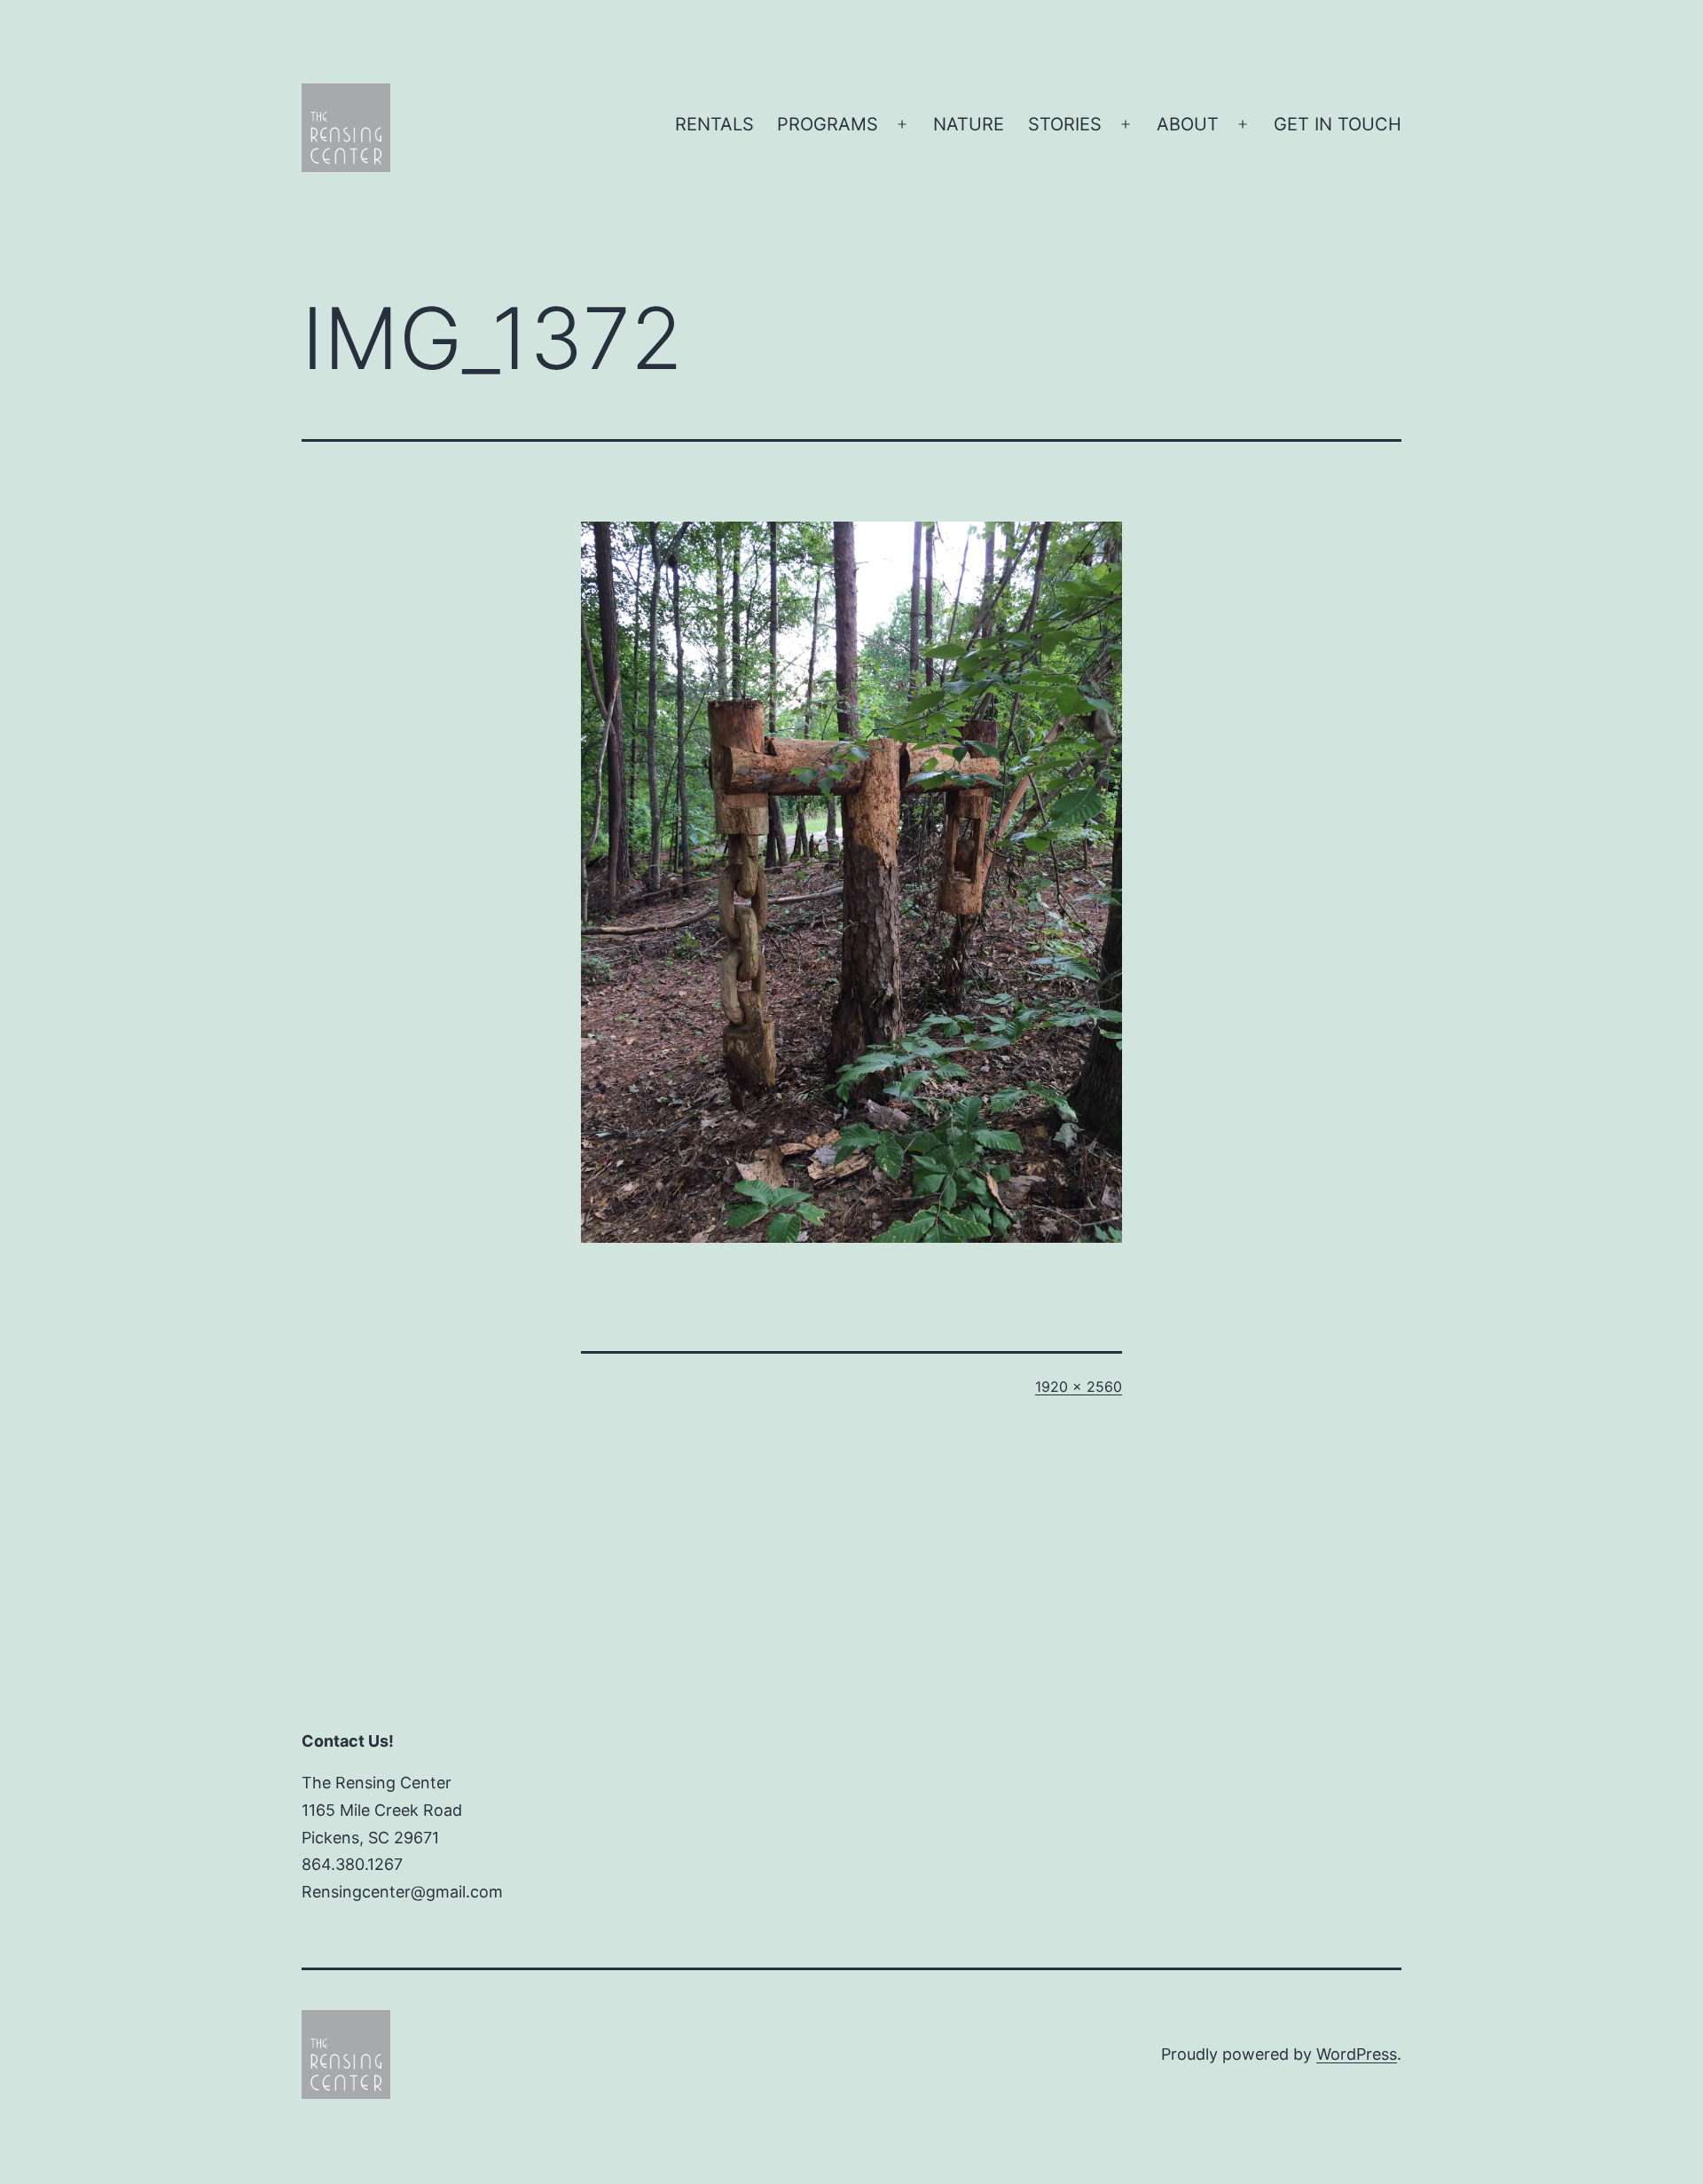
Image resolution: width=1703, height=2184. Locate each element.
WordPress (1357, 2054)
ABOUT (1188, 124)
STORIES (1065, 124)
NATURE (969, 124)
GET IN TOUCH (1338, 124)
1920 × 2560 (1079, 1387)
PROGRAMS (828, 124)
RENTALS (714, 124)
